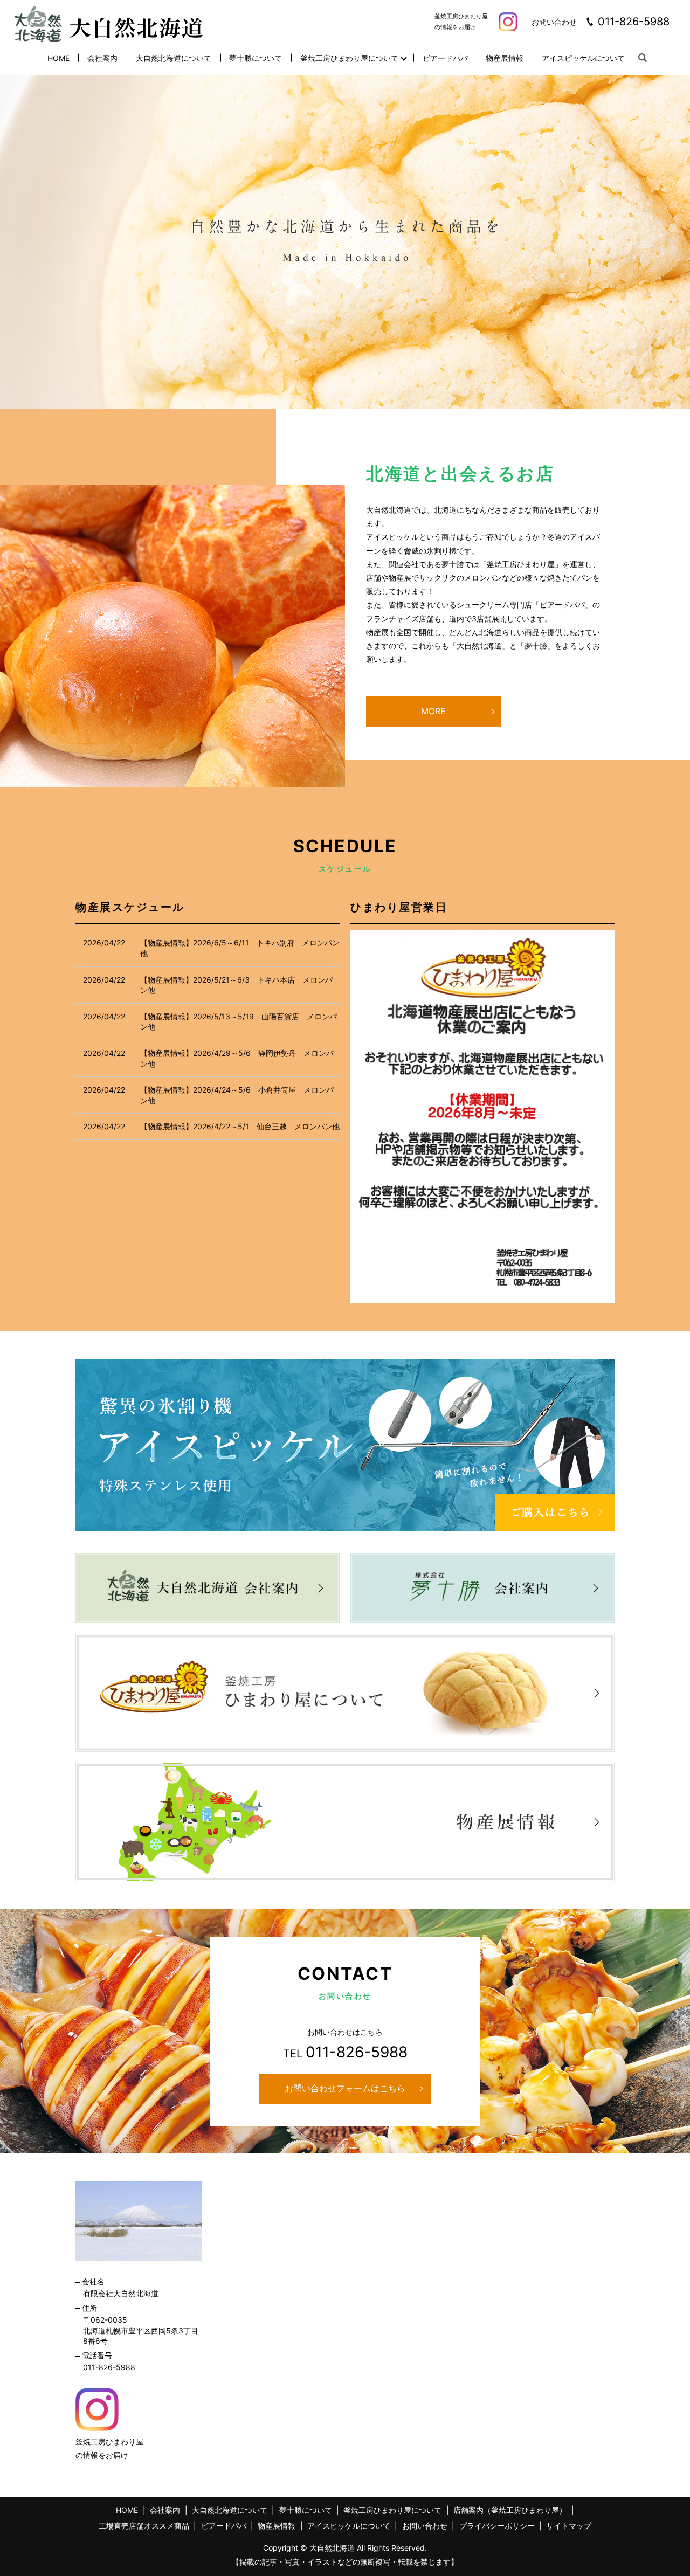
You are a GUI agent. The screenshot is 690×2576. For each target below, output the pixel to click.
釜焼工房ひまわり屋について (349, 58)
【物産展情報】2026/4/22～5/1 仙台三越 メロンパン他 (240, 1126)
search (643, 58)
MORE (433, 711)
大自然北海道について (174, 58)
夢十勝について (256, 58)
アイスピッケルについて (583, 58)
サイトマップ (569, 2526)
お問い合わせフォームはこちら (345, 2088)
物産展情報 (505, 58)
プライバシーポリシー (497, 2526)
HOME (58, 58)
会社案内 (102, 58)
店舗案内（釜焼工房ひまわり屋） (510, 2510)
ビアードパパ (445, 58)
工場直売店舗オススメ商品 (144, 2526)
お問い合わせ (425, 2526)
